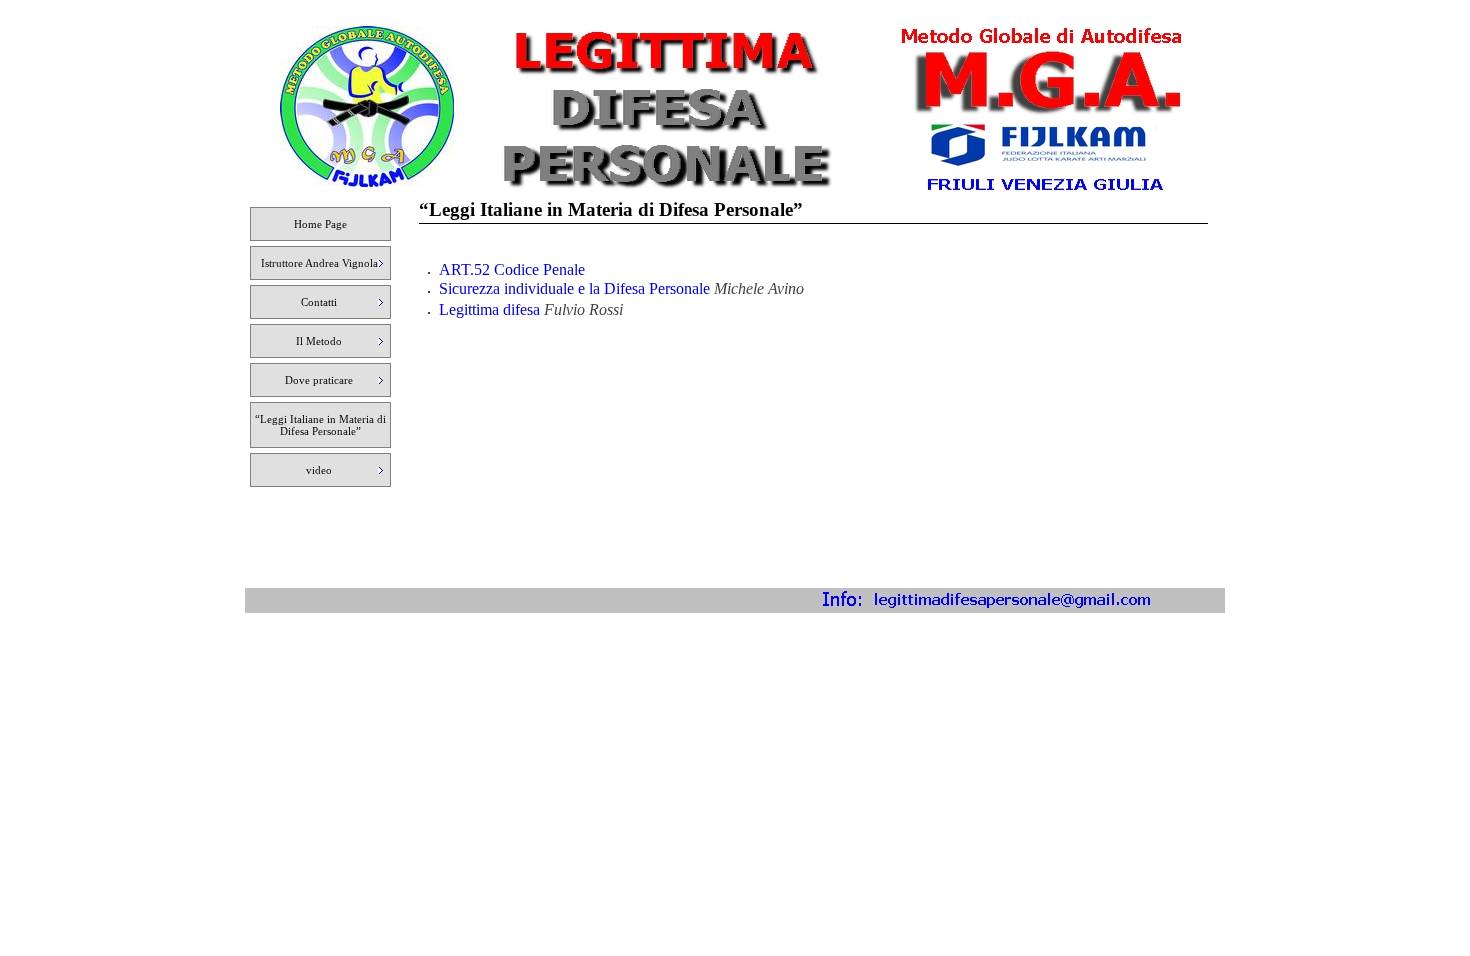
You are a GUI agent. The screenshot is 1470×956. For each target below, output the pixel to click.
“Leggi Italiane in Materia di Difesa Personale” (320, 425)
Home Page (320, 224)
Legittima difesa (489, 309)
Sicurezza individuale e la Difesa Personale (576, 288)
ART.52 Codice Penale (512, 269)
